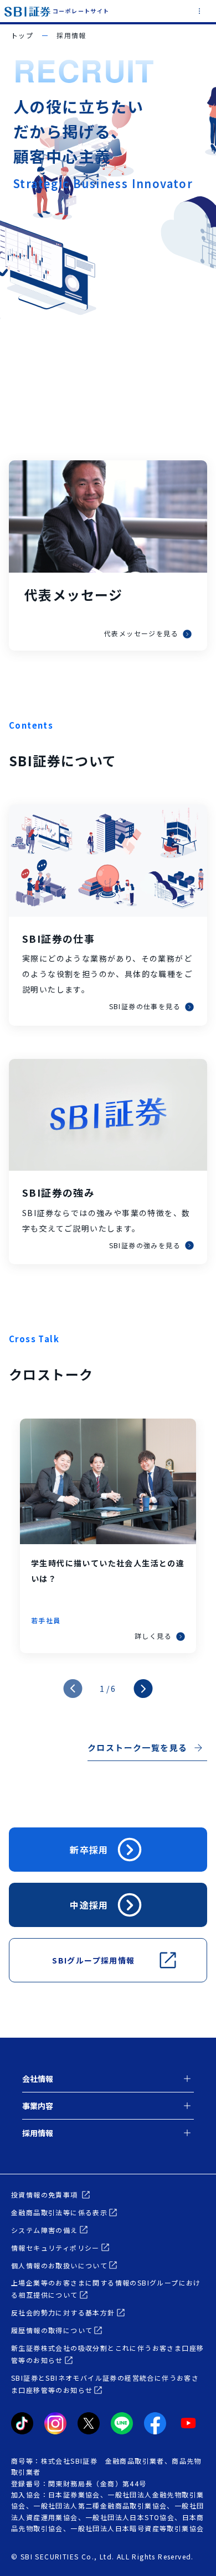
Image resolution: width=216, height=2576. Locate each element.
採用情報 (38, 2133)
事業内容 (38, 2106)
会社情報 (38, 2079)
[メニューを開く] (199, 12)
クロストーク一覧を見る (137, 1747)
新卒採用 (89, 1850)
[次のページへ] (143, 1689)
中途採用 (89, 1905)
